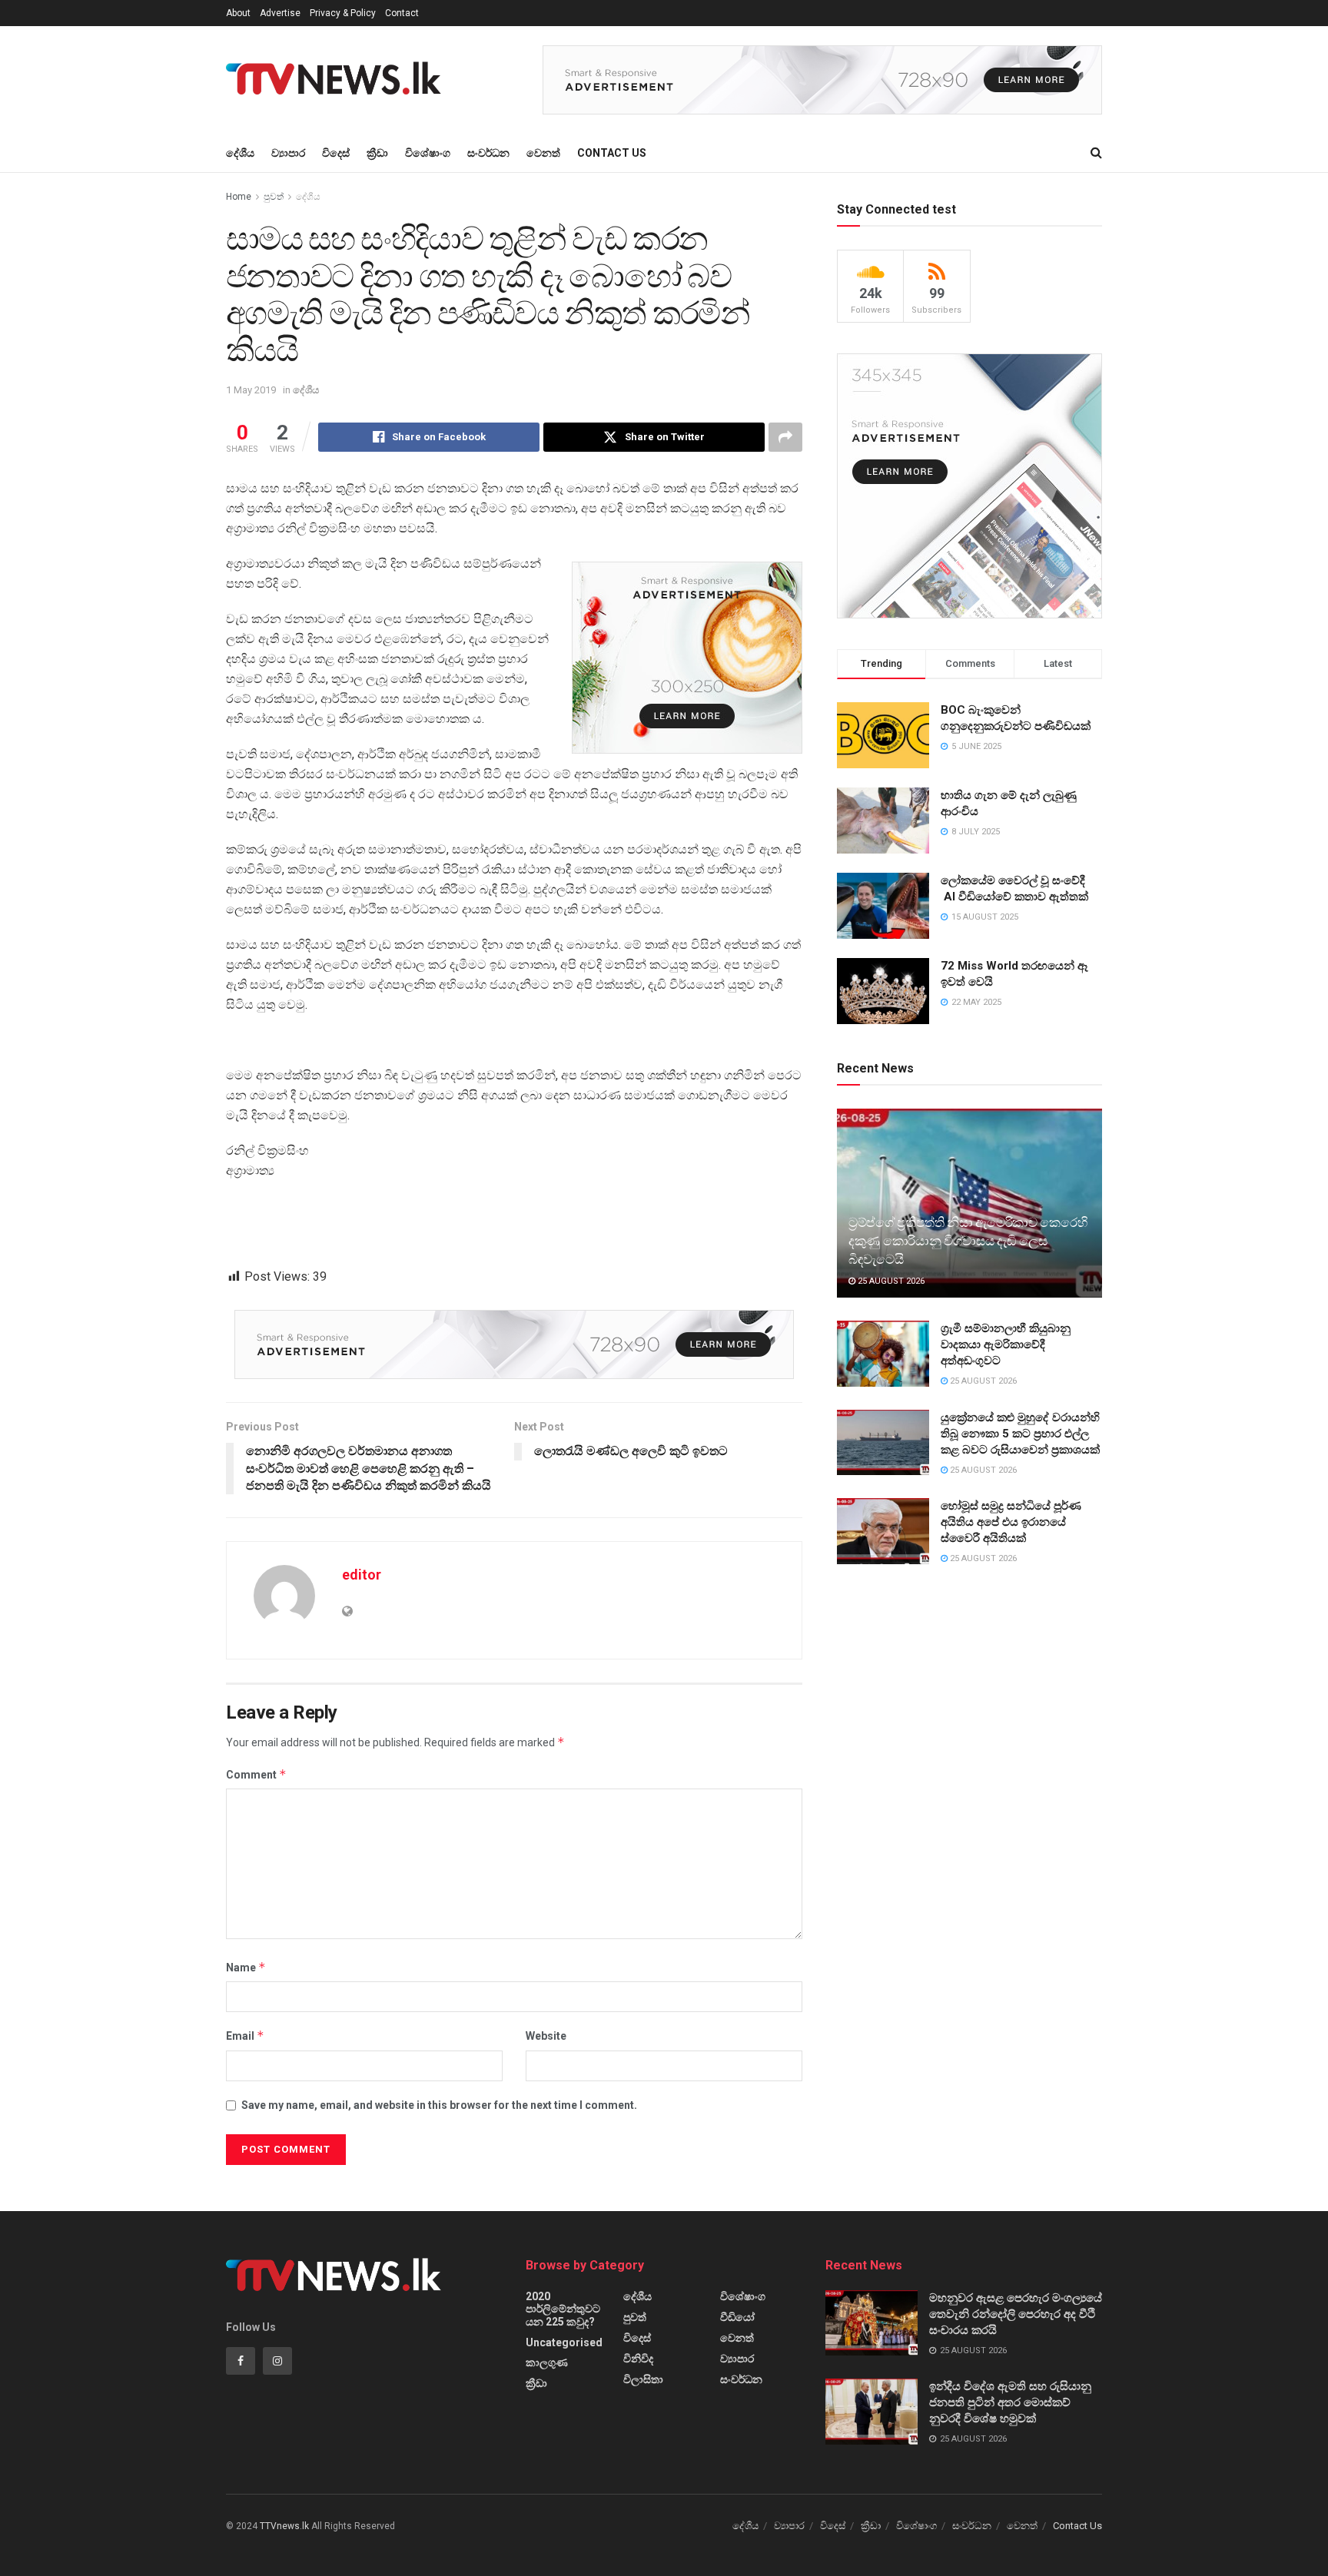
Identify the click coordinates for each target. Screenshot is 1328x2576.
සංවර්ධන (488, 153)
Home (239, 197)
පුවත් (274, 197)
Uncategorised (564, 2342)
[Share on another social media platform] (785, 437)
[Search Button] (1096, 153)
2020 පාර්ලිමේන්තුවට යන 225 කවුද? (563, 2309)
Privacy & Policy (343, 13)
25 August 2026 (890, 1281)
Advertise (280, 13)
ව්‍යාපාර (288, 153)
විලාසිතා (643, 2379)
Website (546, 2036)
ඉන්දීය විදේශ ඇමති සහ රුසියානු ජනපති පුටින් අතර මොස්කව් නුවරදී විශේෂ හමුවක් (1010, 2402)
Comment (256, 1774)
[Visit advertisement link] (822, 80)
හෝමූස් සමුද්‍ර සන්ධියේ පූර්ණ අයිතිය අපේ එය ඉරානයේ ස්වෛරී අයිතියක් (1011, 1522)
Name (246, 1967)
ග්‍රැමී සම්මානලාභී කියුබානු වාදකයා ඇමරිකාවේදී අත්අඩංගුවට (1006, 1344)
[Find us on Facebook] (241, 2361)
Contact (402, 13)
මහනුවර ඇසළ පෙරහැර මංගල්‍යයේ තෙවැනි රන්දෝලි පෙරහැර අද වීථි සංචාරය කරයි (1016, 2314)
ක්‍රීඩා (377, 153)
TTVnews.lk (284, 2526)
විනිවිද (638, 2359)
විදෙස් (336, 153)
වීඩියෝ (737, 2317)
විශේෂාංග (428, 153)
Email (245, 2036)
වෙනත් (543, 153)
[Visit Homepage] (338, 80)
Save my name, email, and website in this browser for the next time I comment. (439, 2105)
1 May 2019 (251, 390)
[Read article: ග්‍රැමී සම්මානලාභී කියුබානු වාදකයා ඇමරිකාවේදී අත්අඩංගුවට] (883, 1354)
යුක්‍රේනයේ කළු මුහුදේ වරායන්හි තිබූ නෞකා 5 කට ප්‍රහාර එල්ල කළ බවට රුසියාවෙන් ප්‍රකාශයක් (1020, 1434)
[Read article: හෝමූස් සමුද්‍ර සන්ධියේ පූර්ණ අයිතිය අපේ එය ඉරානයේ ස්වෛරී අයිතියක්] (883, 1531)
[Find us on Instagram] (277, 2361)
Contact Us (612, 153)
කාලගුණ (547, 2362)
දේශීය (240, 153)
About (238, 13)
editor (362, 1575)
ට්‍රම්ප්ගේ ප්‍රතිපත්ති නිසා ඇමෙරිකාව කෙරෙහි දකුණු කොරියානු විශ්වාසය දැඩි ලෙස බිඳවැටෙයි (968, 1241)
